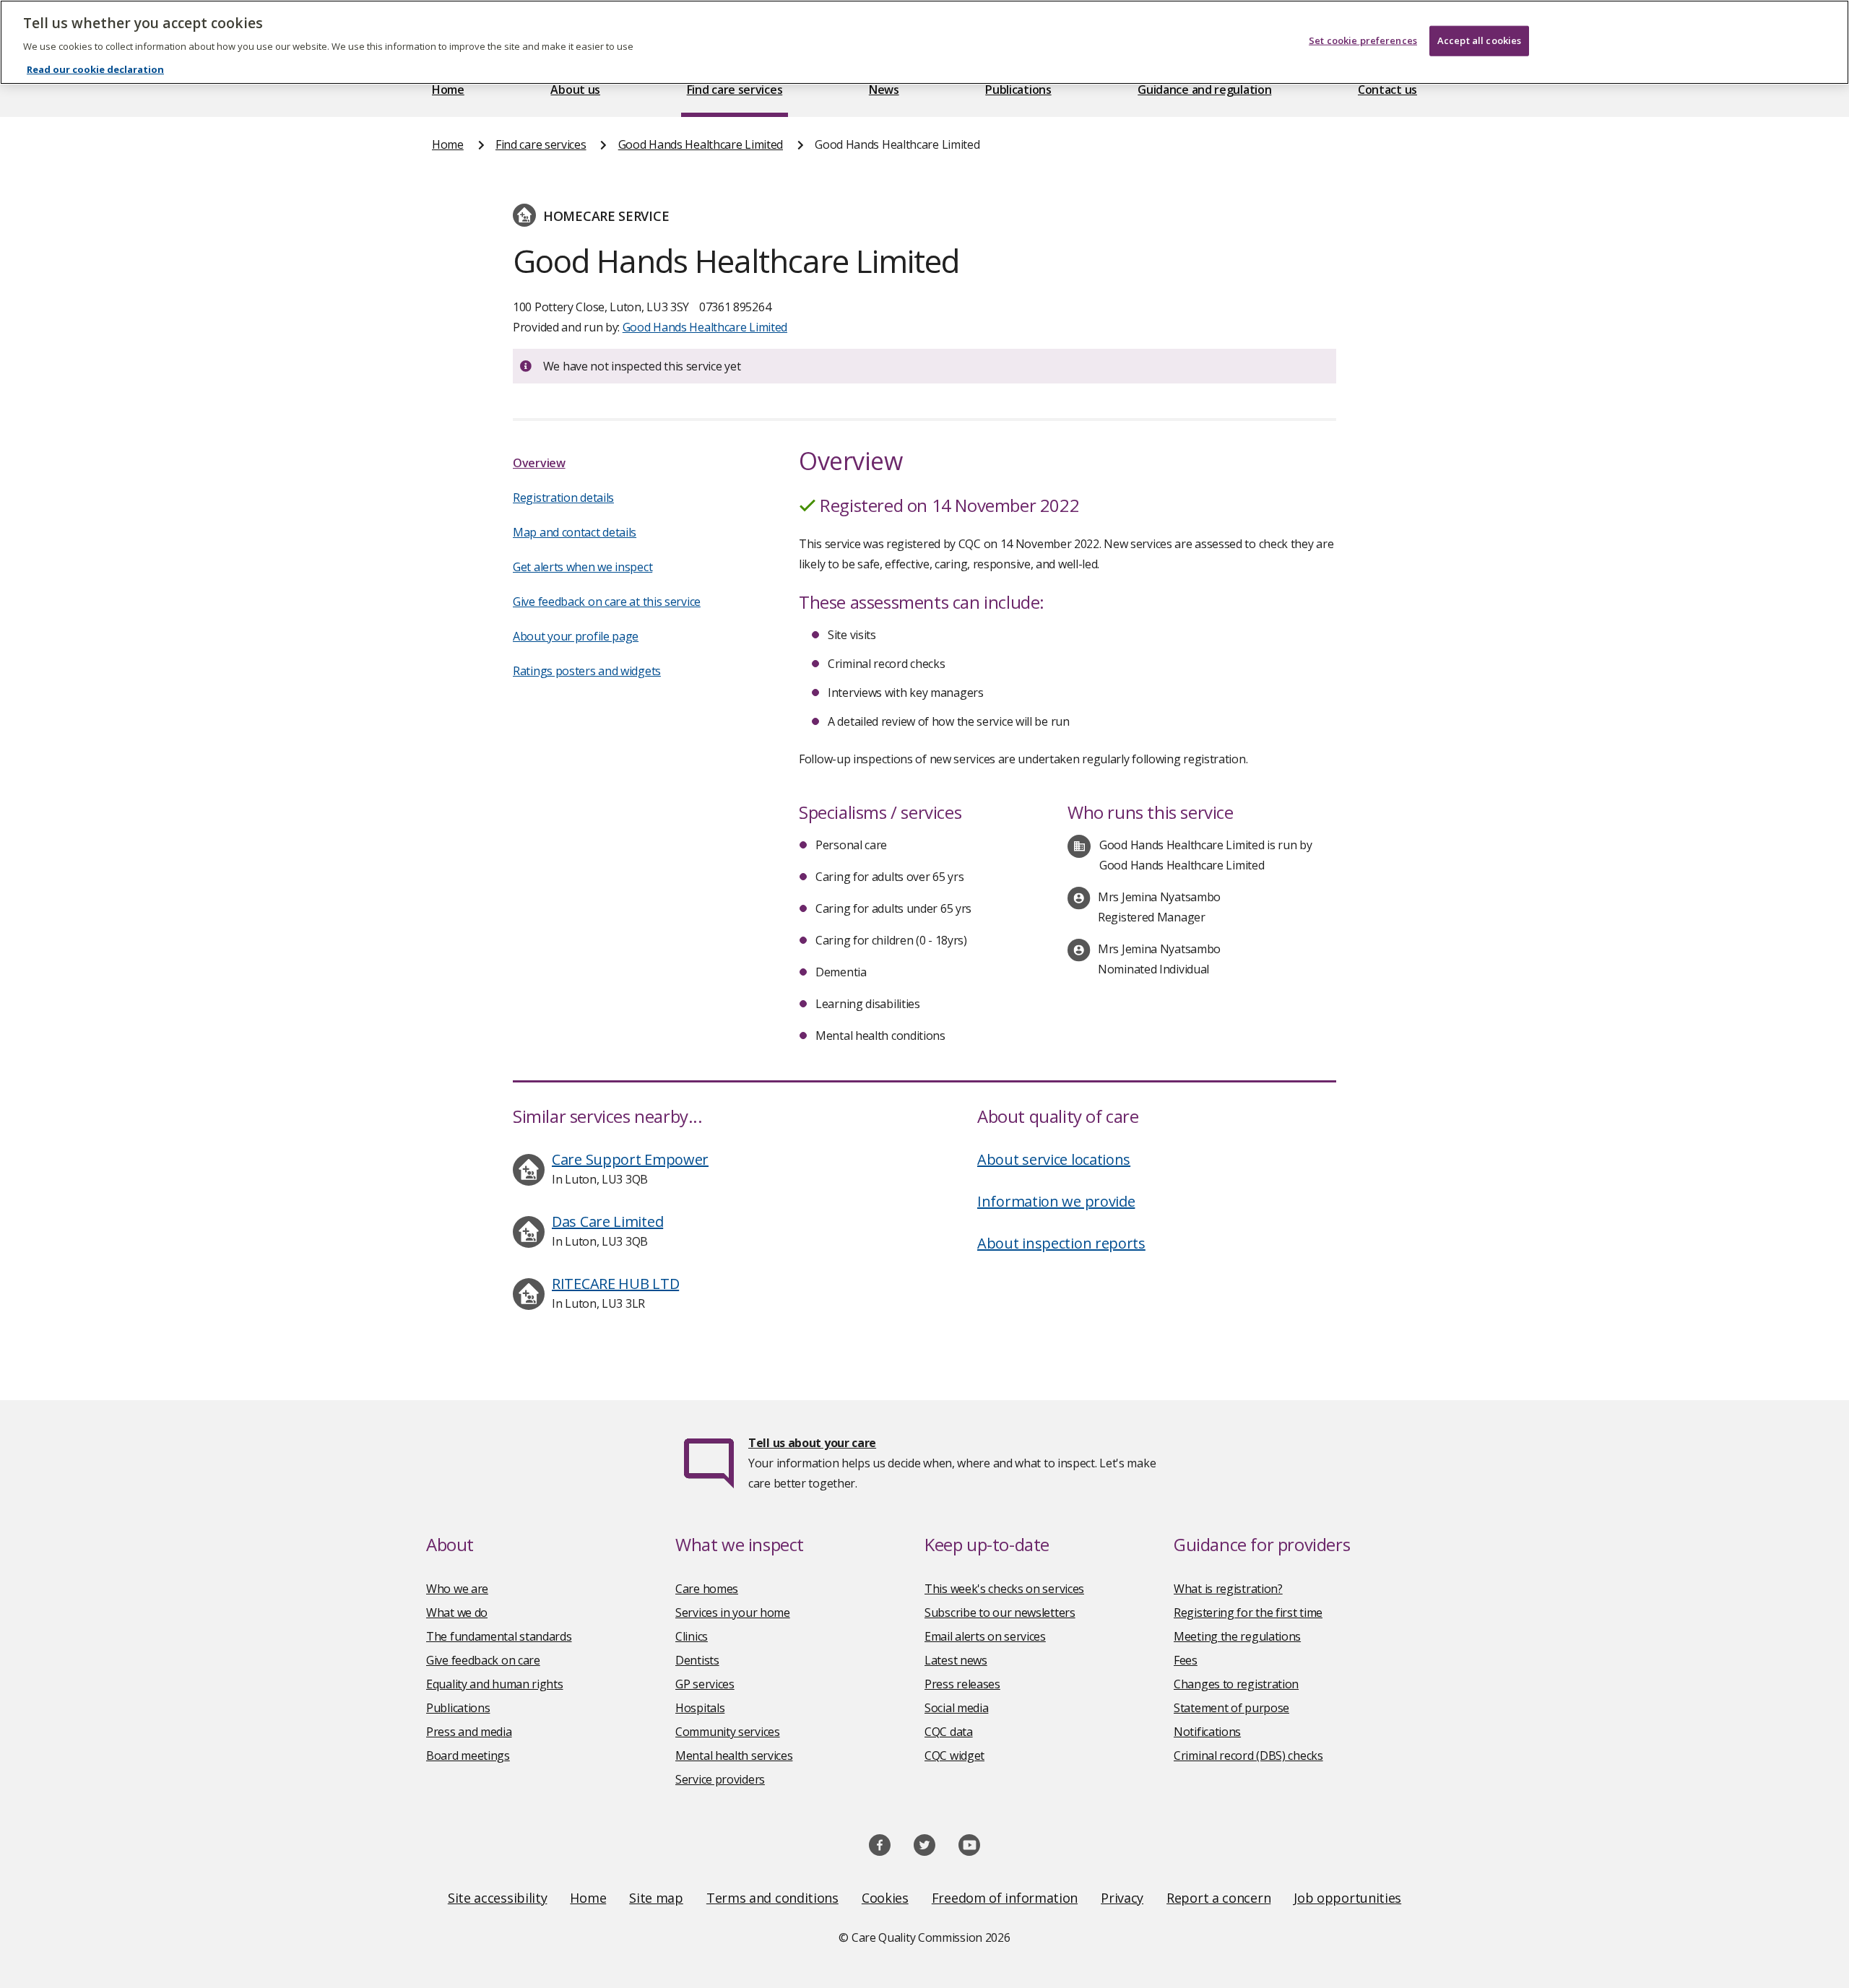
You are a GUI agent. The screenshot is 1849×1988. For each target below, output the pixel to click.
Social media (956, 1708)
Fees (1186, 1660)
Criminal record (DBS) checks (1248, 1755)
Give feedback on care (483, 1660)
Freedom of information (1005, 1898)
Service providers (720, 1779)
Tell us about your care (812, 1443)
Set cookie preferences (1363, 40)
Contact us (1387, 90)
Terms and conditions (772, 1898)
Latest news (956, 1660)
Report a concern (1218, 1898)
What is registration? (1228, 1589)
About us (575, 90)
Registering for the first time (1248, 1612)
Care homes (707, 1589)
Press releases (962, 1684)
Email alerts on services (985, 1636)
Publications (1018, 90)
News (884, 90)
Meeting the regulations (1237, 1636)
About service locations (1054, 1159)
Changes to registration (1236, 1684)
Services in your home (733, 1612)
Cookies (885, 1898)
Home (448, 90)
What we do (457, 1612)
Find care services (735, 90)
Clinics (692, 1636)
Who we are (457, 1589)
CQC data (949, 1732)
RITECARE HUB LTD (615, 1284)
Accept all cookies (1479, 40)
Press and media (469, 1732)
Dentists (697, 1660)
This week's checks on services (1004, 1589)
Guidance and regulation (1204, 90)
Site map (656, 1898)
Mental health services (734, 1755)
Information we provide (1056, 1201)
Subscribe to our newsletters (1000, 1612)
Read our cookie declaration (95, 69)
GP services (705, 1684)
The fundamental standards (499, 1636)
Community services (728, 1732)
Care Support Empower (630, 1159)
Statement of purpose (1231, 1708)
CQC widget (954, 1755)
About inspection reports (1061, 1243)
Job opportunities (1347, 1898)
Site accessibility (498, 1898)
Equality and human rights (495, 1684)
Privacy (1122, 1898)
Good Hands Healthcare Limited (701, 144)
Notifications (1207, 1732)
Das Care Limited (607, 1221)
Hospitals (700, 1708)
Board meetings (468, 1755)
